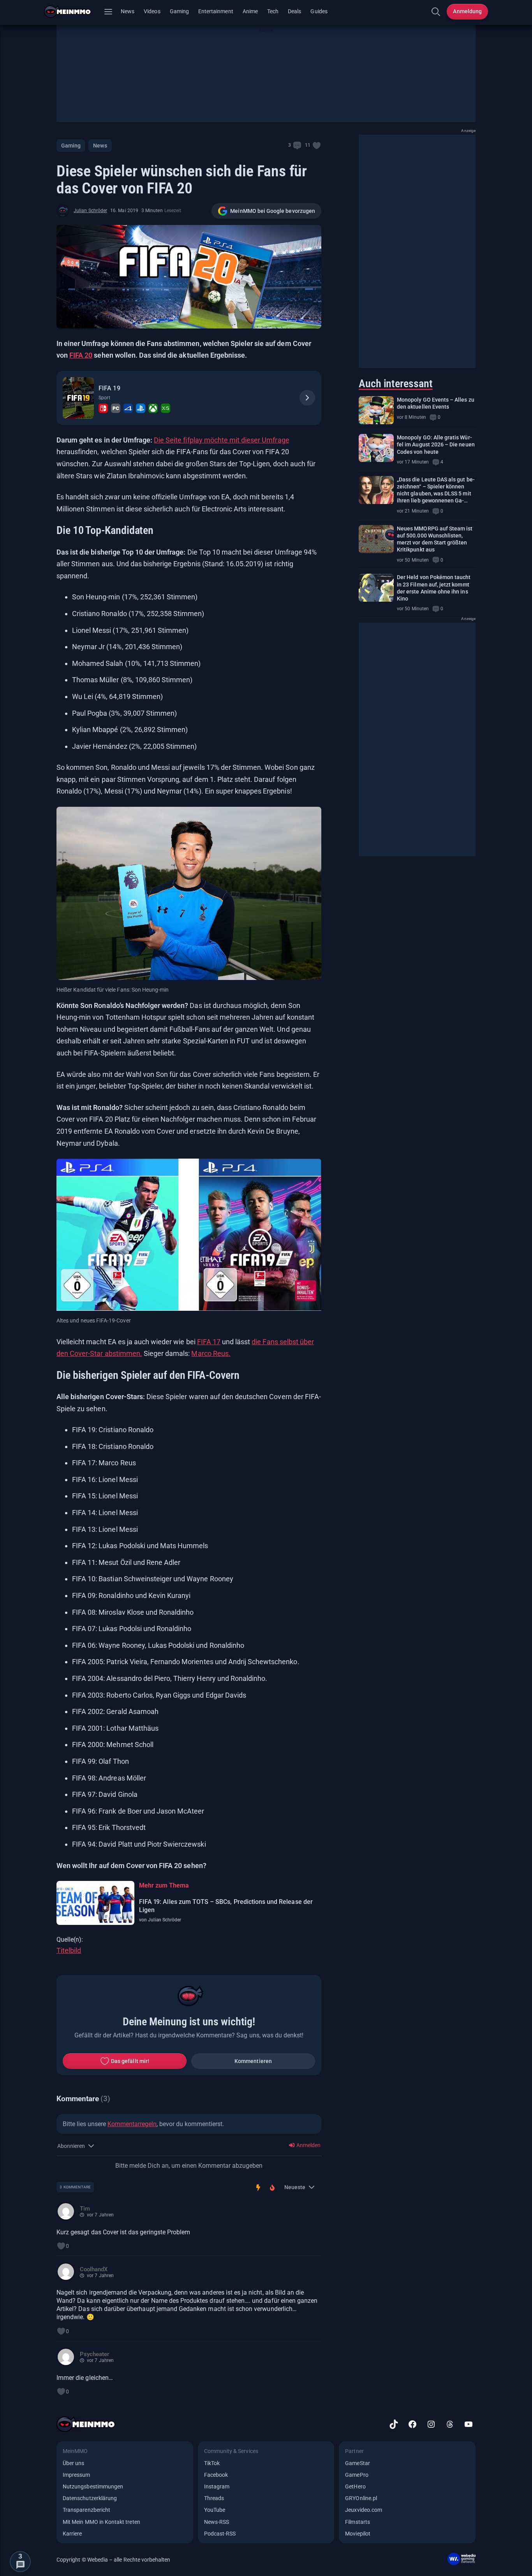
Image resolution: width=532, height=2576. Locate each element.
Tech (273, 11)
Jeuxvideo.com (364, 2510)
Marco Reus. (211, 1353)
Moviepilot (358, 2534)
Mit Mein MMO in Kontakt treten (101, 2522)
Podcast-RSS (220, 2534)
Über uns (73, 2463)
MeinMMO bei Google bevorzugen (273, 211)
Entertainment (216, 11)
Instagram (217, 2486)
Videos (152, 11)
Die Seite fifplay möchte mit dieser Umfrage (222, 440)
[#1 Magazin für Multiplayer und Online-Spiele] (72, 12)
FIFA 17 (209, 1342)
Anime (250, 11)
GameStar (357, 2463)
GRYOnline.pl (361, 2498)
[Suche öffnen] (436, 12)
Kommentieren (253, 2061)
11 (308, 145)
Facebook (216, 2475)
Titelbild (69, 1950)
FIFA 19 (109, 388)
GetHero (355, 2486)
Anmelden (308, 2145)
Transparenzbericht (86, 2510)
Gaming (179, 11)
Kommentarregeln (132, 2124)
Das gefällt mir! (130, 2061)
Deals (294, 11)
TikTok (212, 2463)
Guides (319, 11)
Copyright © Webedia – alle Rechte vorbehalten (114, 2560)
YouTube (215, 2510)
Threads (214, 2498)
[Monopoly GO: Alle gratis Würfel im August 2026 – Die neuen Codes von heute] (376, 448)
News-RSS (217, 2522)
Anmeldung (467, 11)
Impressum (77, 2475)
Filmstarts (358, 2522)
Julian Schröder (90, 211)
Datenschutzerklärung (90, 2498)
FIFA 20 (81, 355)
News (128, 11)
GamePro (357, 2475)
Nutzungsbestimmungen (93, 2486)
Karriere (72, 2534)
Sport (104, 398)
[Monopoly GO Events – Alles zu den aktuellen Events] (376, 410)
